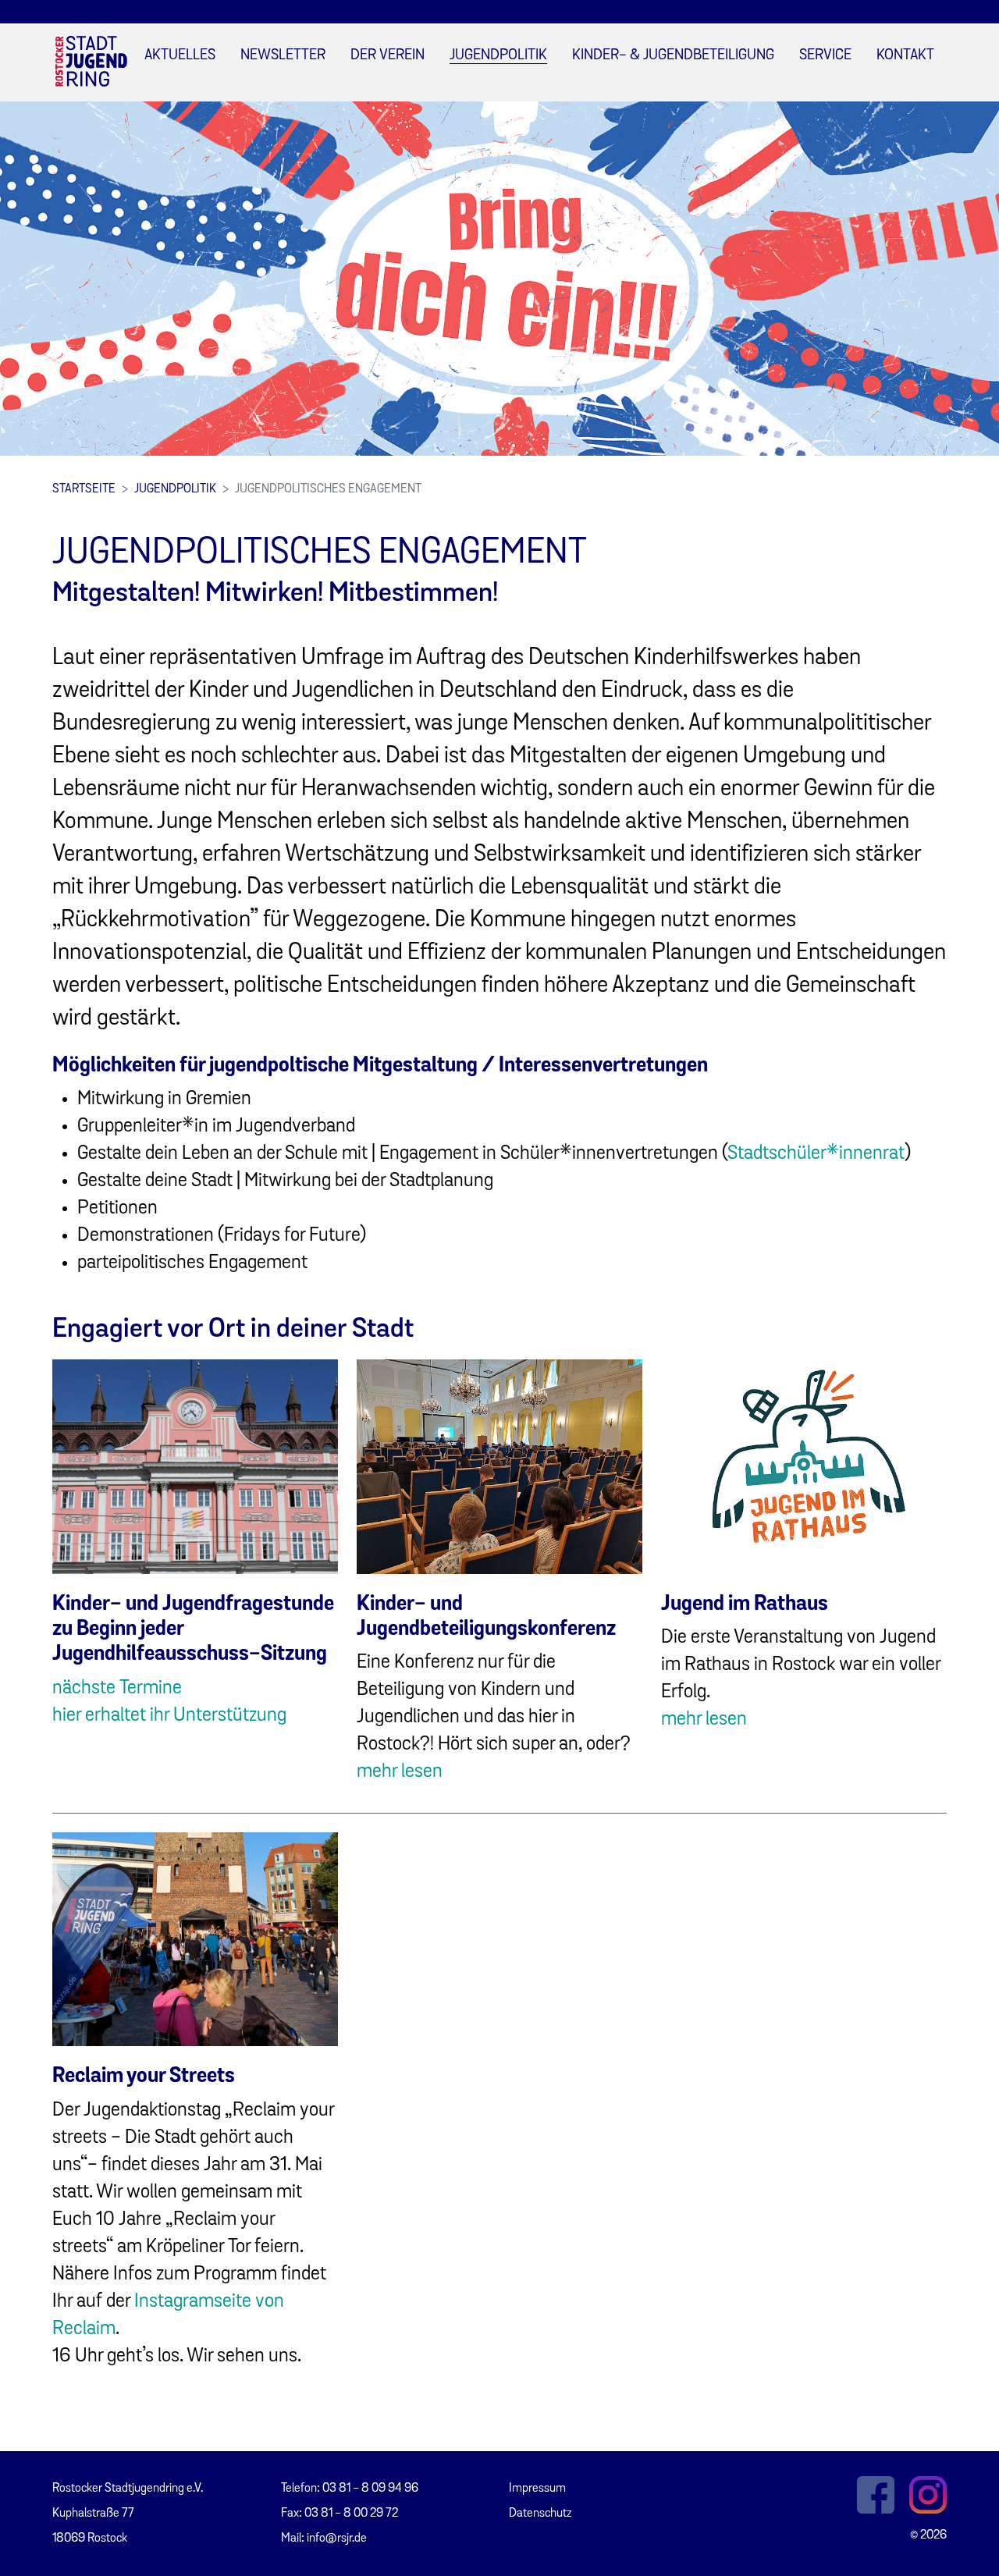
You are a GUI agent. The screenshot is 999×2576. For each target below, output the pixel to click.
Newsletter (283, 56)
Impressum (537, 2489)
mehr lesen (400, 1772)
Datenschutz (540, 2514)
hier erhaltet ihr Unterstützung (169, 1716)
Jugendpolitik (498, 56)
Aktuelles (180, 56)
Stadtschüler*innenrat (816, 1154)
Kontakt (905, 56)
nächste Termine (117, 1688)
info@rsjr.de (337, 2539)
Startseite (84, 489)
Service (825, 56)
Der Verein (388, 56)
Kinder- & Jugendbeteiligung (673, 56)
